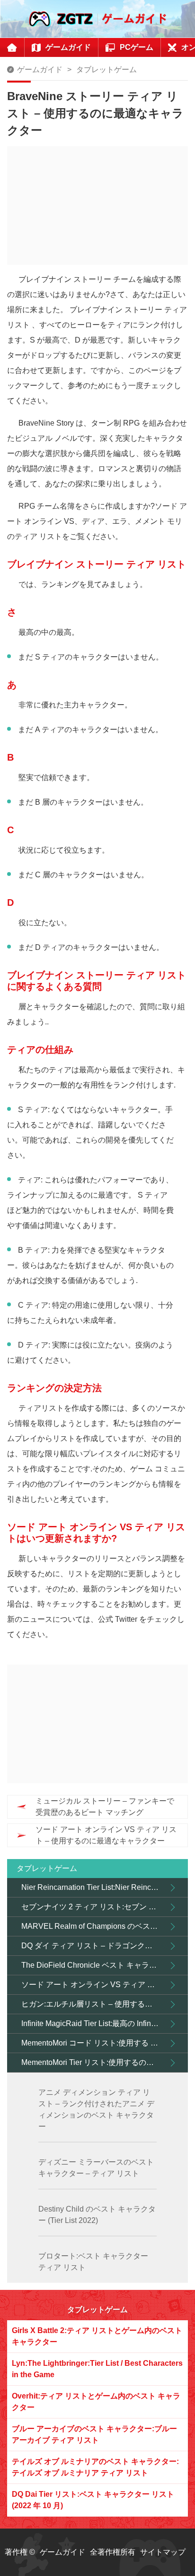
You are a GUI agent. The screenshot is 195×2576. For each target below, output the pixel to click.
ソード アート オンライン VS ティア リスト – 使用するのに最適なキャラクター (106, 1835)
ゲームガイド (40, 70)
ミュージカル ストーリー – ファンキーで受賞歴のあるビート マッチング (105, 1807)
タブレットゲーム (106, 70)
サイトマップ (163, 2552)
